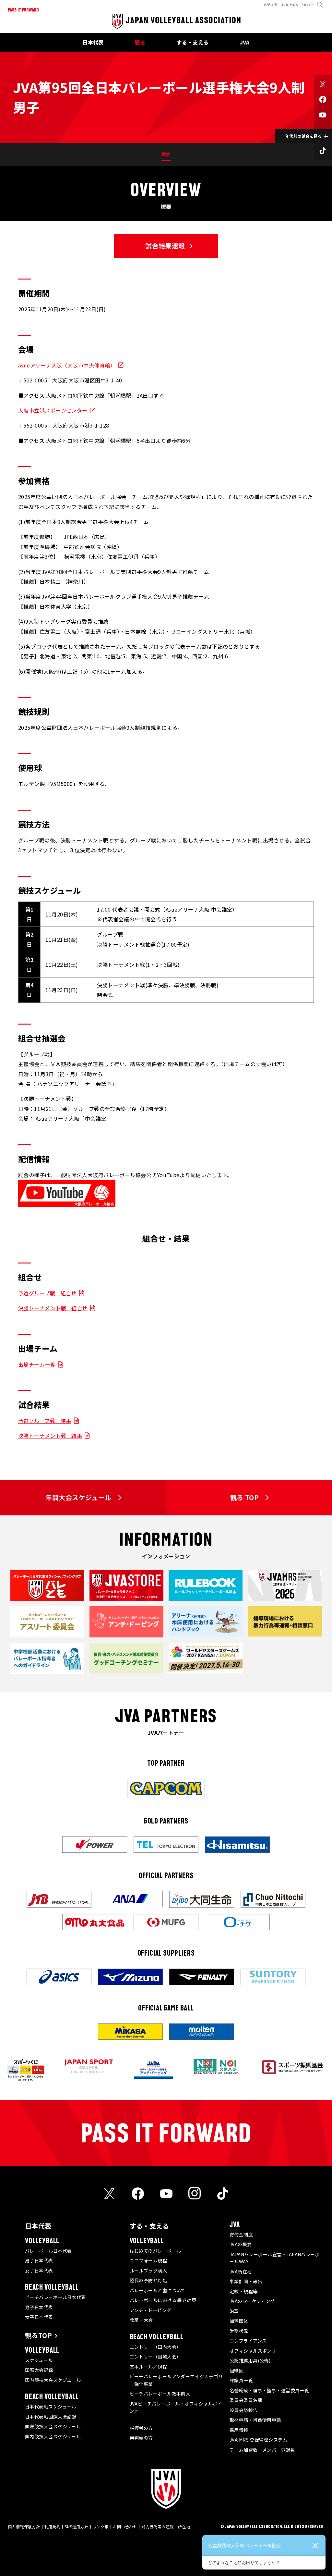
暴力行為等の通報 (158, 2526)
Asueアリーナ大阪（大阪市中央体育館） (67, 365)
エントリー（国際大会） (155, 2357)
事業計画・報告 (246, 2281)
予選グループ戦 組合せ (47, 1293)
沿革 (234, 2311)
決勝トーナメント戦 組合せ (53, 1308)
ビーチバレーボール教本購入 (160, 2394)
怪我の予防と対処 (148, 2280)
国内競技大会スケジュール (53, 2380)
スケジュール (39, 2360)
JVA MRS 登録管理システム (258, 2440)
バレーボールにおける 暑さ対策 (163, 2300)
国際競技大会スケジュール (53, 2426)
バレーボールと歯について (158, 2290)
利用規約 (53, 2526)
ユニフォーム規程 (148, 2260)
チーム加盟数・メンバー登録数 (262, 2450)
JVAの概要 (241, 2244)
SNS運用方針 (76, 2526)
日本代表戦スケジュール (51, 2407)
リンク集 (101, 2526)
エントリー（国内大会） (155, 2347)
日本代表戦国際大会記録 (51, 2417)
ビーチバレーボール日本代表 (55, 2297)
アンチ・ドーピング (151, 2310)
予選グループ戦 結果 (45, 1421)
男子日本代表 (39, 2260)
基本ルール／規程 (148, 2367)
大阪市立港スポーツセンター (53, 410)
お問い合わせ (125, 2526)
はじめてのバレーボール (155, 2251)
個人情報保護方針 (24, 2526)
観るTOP (38, 2335)
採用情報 (239, 2430)
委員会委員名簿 (246, 2400)
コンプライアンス (248, 2341)
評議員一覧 (241, 2380)
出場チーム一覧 (37, 1364)
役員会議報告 (244, 2410)
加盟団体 (239, 2321)
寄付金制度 (241, 2234)
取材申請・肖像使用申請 (255, 2420)
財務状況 (239, 2331)
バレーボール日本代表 (48, 2251)
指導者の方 (141, 2428)
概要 (166, 154)
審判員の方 (141, 2438)
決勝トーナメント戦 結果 (50, 1436)
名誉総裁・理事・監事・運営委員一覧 (269, 2390)
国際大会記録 (39, 2370)
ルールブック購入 (148, 2271)
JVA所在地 (241, 2271)
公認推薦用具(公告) (250, 2360)
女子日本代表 (39, 2271)
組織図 (237, 2371)
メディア (271, 5)
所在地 (184, 2526)
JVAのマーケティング (252, 2301)
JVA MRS (290, 5)
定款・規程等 (244, 2291)
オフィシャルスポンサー (255, 2351)
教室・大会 (141, 2320)
